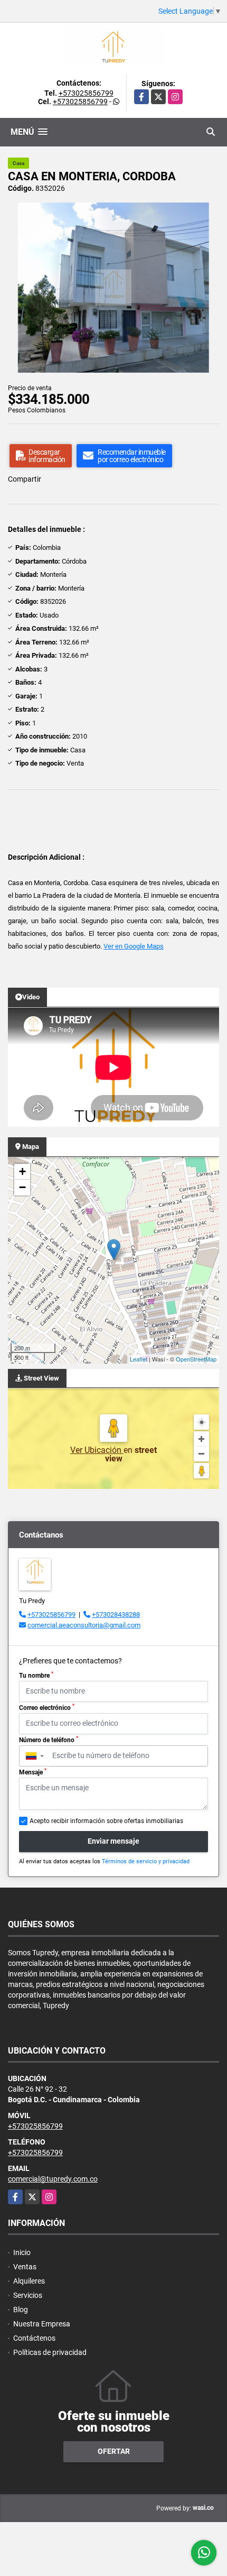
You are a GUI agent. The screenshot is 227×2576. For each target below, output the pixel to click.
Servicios (28, 2295)
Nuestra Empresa (42, 2324)
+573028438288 (116, 1614)
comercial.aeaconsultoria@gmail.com (84, 1625)
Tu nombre (36, 1675)
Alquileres (29, 2281)
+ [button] (22, 1171)
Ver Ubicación (97, 1450)
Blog (21, 2310)
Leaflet (139, 1359)
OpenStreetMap (196, 1359)
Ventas (25, 2267)
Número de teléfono (49, 1740)
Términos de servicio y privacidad (146, 1861)
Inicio (22, 2252)
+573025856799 (86, 93)
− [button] (22, 1187)
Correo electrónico (47, 1707)
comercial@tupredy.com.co (53, 2179)
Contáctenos (34, 2338)
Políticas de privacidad (50, 2352)
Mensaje (33, 1772)
